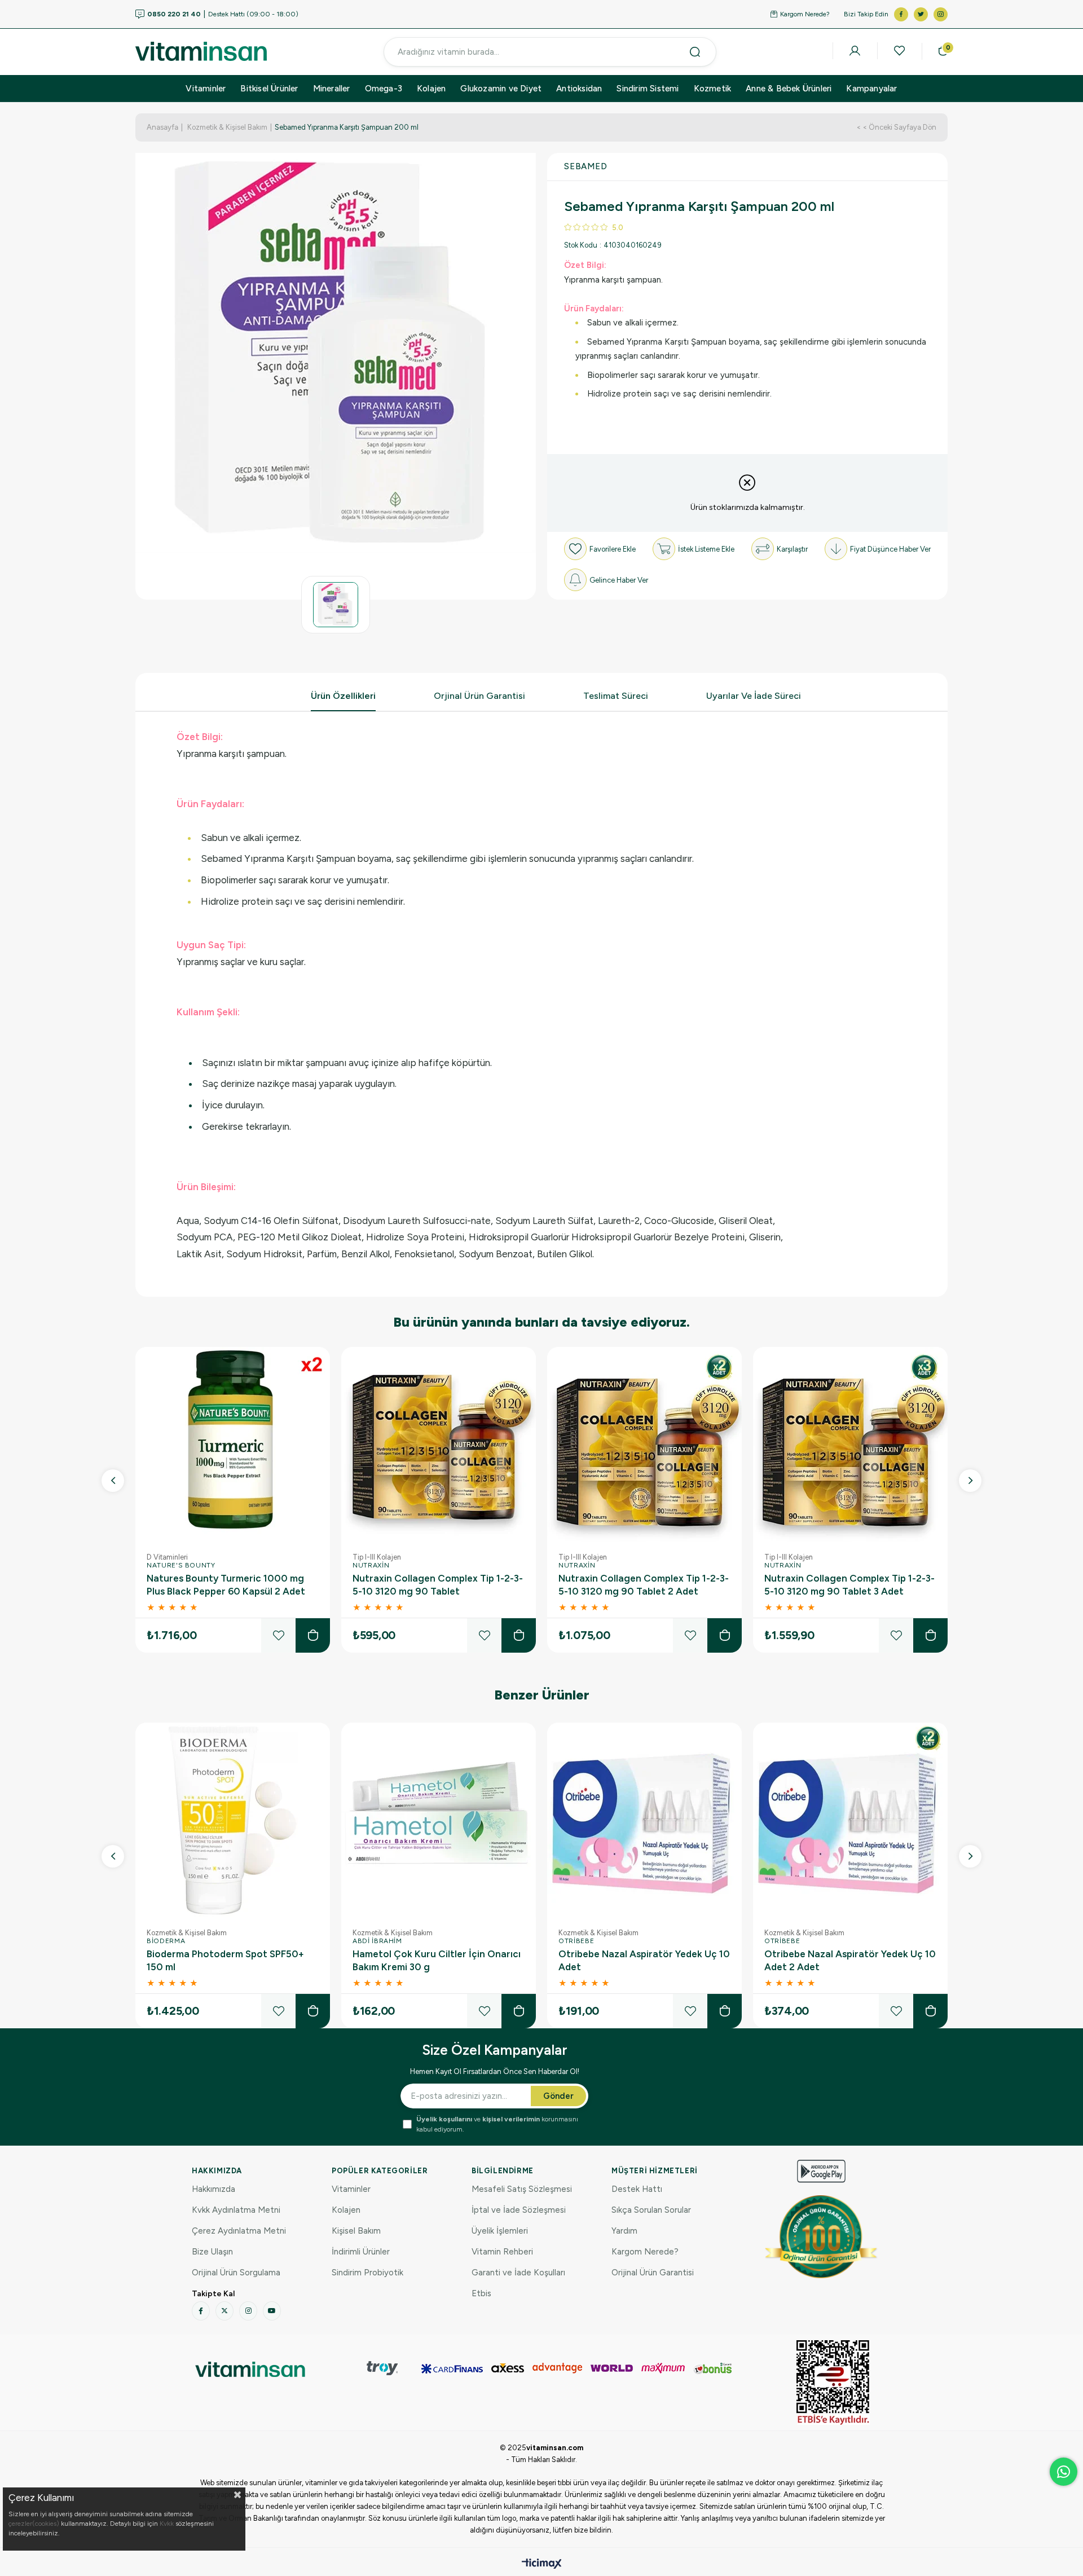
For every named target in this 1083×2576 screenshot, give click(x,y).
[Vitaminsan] (833, 2383)
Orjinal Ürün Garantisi (479, 696)
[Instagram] (248, 2311)
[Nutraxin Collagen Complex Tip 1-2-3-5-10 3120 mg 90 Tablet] (439, 1444)
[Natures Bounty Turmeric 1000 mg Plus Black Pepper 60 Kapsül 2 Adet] (233, 1444)
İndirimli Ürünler (361, 2252)
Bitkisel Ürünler (269, 89)
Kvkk (167, 2524)
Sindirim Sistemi (648, 89)
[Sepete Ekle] (313, 1635)
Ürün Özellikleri (343, 696)
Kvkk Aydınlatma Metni (236, 2210)
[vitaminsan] (250, 2369)
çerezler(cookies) (34, 2524)
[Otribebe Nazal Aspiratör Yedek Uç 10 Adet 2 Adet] (850, 1820)
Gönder (558, 2096)
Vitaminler (206, 89)
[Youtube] (272, 2311)
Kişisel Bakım (356, 2231)
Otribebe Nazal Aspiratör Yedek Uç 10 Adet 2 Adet (850, 1960)
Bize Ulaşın (212, 2252)
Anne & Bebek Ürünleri (789, 89)
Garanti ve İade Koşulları (518, 2273)
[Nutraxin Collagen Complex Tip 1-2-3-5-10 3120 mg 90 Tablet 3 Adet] (850, 1444)
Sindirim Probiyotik (367, 2273)
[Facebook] (201, 2311)
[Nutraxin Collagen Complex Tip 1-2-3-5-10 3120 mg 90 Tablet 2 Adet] (644, 1444)
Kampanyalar (871, 89)
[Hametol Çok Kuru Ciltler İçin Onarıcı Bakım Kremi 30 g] (439, 1820)
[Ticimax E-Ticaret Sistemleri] (542, 2564)
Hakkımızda (213, 2189)
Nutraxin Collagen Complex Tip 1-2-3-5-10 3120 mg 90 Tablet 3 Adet (849, 1585)
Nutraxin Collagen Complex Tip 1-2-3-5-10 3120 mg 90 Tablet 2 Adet (644, 1585)
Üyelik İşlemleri (500, 2231)
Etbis (481, 2293)
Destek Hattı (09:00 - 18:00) (223, 14)
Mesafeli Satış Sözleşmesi (522, 2189)
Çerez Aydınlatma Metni (239, 2231)
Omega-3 (384, 89)
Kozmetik (713, 89)
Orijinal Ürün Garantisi (653, 2273)
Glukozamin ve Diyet (501, 89)
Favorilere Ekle (278, 1635)
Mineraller (332, 89)
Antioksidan (579, 89)
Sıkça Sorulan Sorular (651, 2210)
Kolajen (431, 89)
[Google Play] (821, 2171)
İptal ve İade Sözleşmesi (519, 2210)
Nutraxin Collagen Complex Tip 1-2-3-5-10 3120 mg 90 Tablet (438, 1585)
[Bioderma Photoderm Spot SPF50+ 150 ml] (233, 1820)
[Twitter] (224, 2311)
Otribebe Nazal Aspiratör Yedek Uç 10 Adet (644, 1960)
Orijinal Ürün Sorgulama (236, 2273)
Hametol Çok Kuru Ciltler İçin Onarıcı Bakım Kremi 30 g (437, 1960)
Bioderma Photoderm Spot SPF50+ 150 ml (225, 1960)
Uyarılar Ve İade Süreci (754, 696)
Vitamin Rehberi (502, 2252)
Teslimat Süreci (616, 696)
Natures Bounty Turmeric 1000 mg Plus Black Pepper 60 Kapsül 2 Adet (226, 1585)
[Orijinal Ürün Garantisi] (821, 2236)
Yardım (624, 2231)
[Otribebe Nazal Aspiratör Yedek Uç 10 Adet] (644, 1820)
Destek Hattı (637, 2189)
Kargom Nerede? (805, 14)
